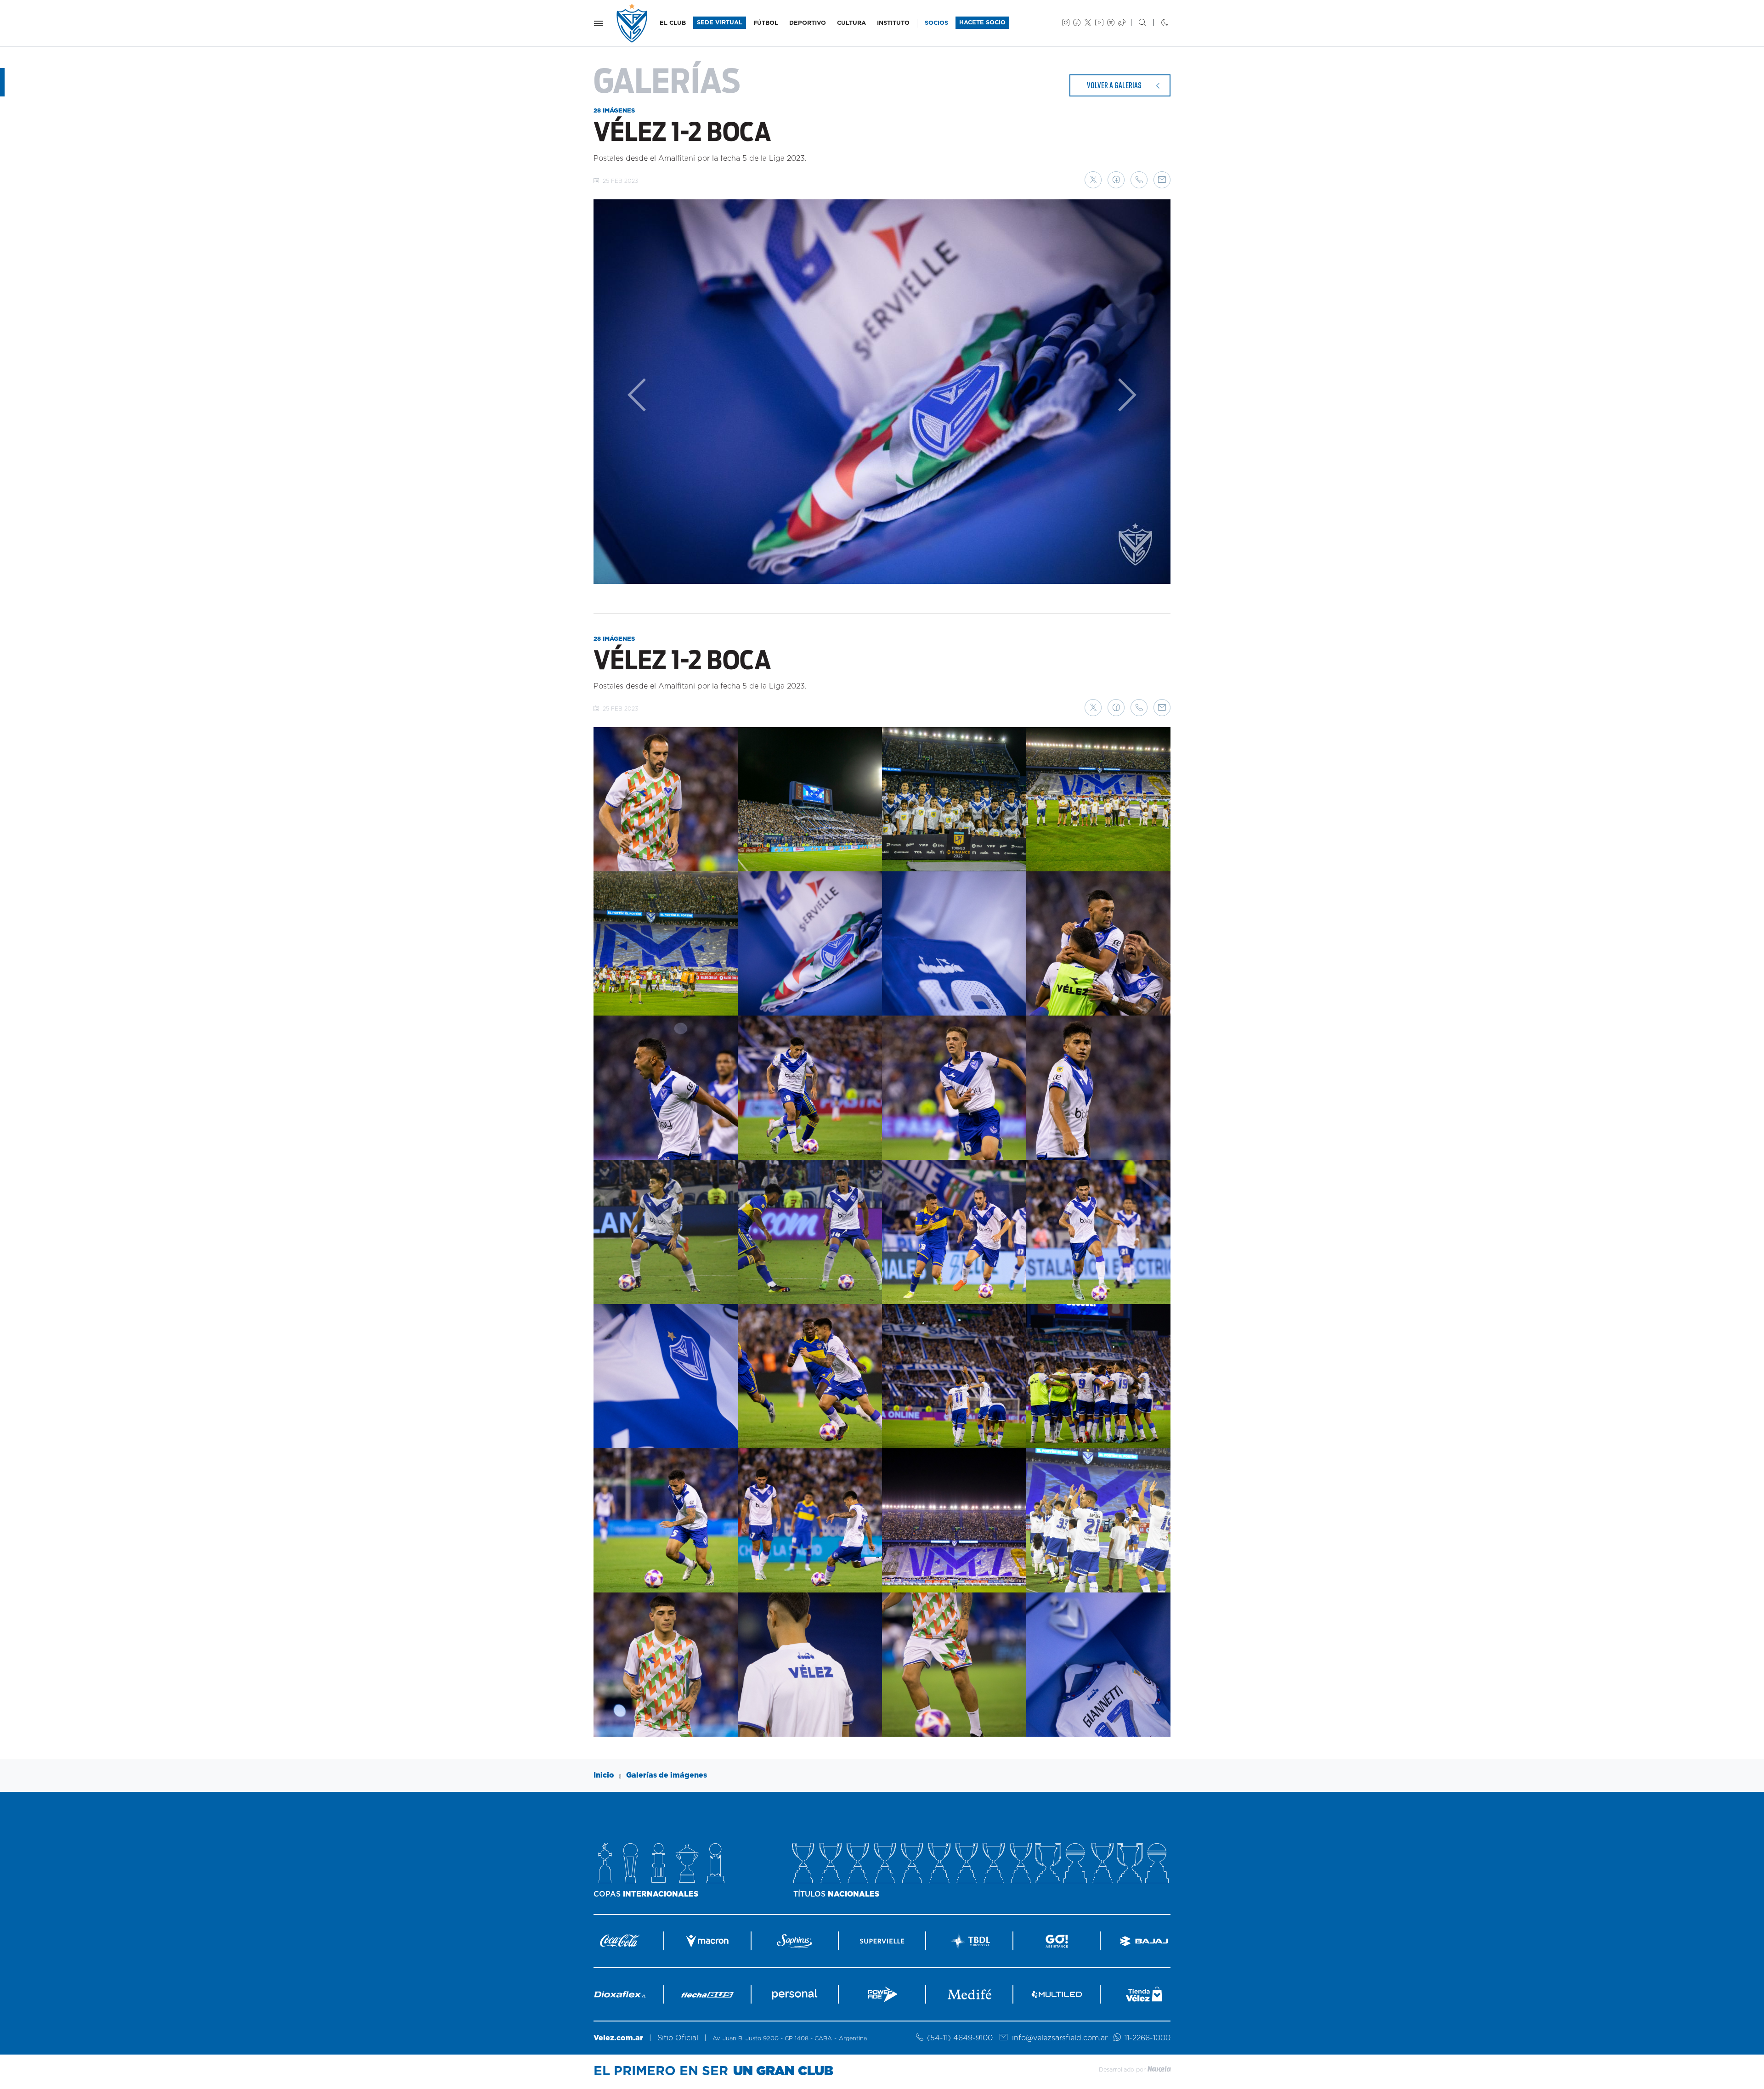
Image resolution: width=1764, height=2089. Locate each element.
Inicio (604, 1775)
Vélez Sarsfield (633, 23)
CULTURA (851, 23)
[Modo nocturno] (1157, 23)
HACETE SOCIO (982, 23)
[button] (1093, 180)
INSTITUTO (893, 23)
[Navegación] (599, 23)
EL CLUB (673, 23)
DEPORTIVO (808, 23)
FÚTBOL (766, 23)
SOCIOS (936, 23)
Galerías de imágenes (667, 1775)
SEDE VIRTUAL (720, 23)
